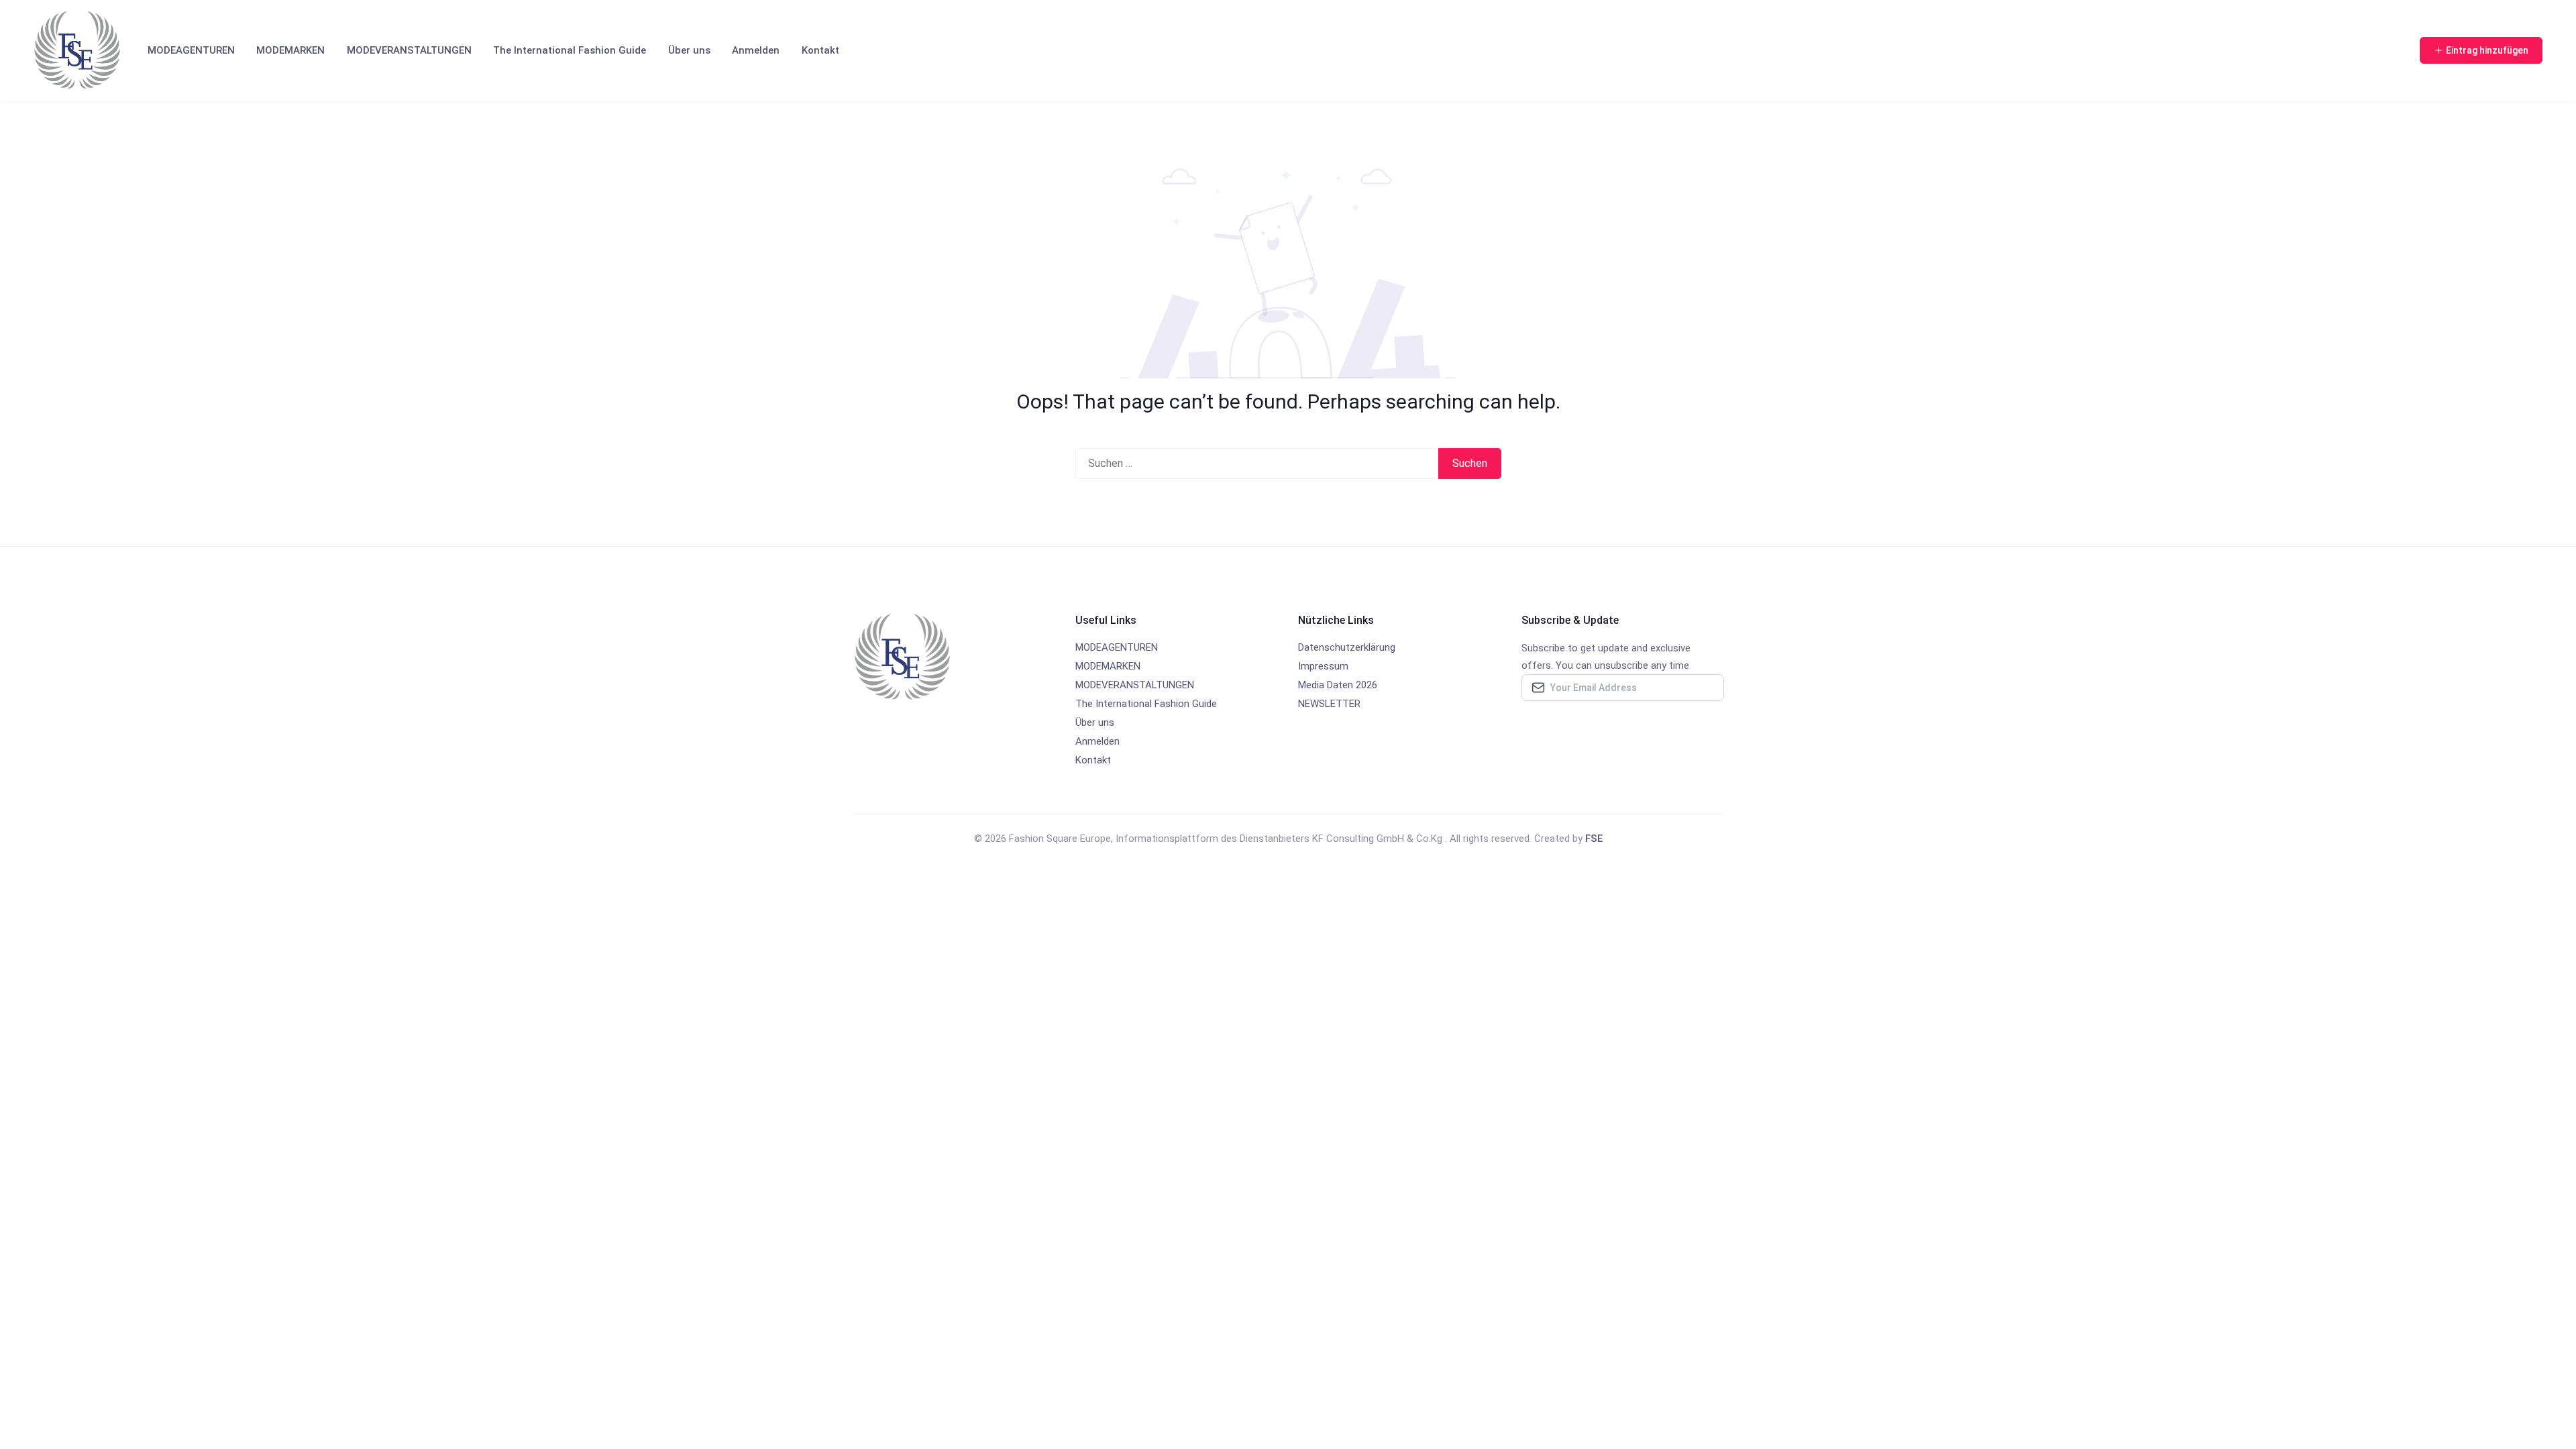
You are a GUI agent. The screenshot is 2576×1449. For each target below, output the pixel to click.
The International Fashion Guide (570, 50)
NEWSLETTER (1329, 704)
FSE (1594, 839)
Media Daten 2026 (1338, 685)
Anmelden (756, 50)
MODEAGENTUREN (191, 50)
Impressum (1323, 666)
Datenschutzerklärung (1347, 647)
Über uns (689, 50)
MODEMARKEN (290, 50)
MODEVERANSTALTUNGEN (409, 50)
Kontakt (820, 50)
